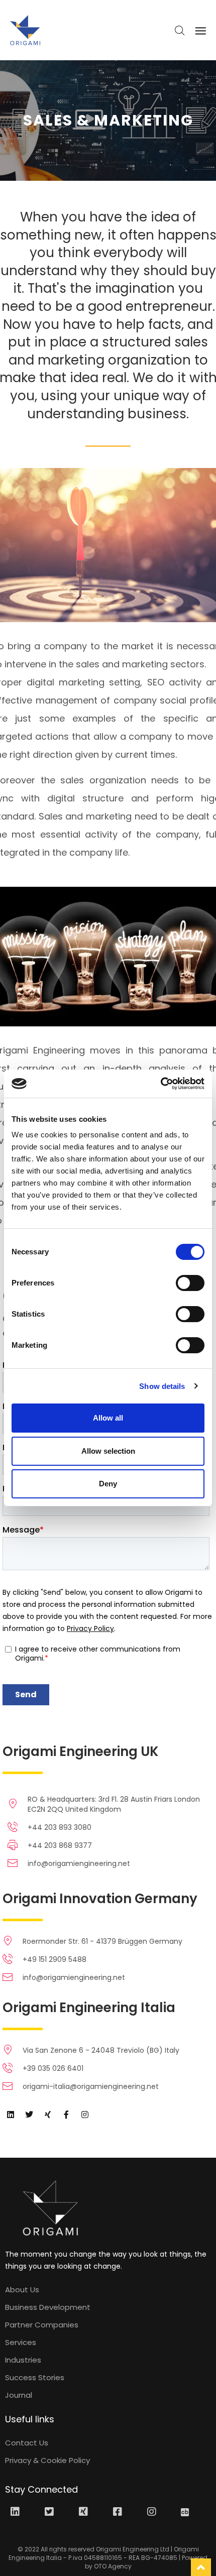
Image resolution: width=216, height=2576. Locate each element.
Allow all (108, 1418)
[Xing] (48, 2115)
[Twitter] (29, 2115)
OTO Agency (113, 2566)
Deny (108, 1484)
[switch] (190, 1283)
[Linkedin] (11, 2115)
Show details (162, 1386)
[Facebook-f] (66, 2115)
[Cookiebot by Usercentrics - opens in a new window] (160, 1084)
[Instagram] (85, 2115)
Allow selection (108, 1451)
